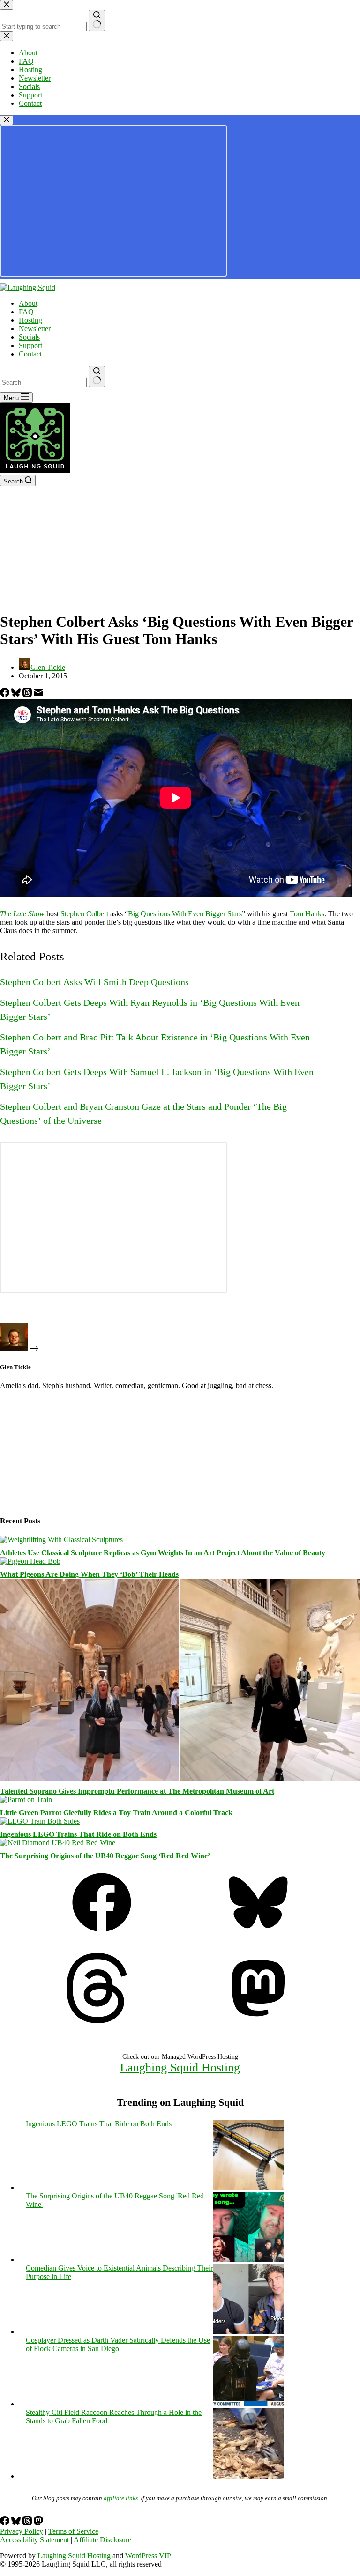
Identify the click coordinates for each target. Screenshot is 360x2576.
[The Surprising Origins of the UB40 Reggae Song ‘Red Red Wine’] (58, 1843)
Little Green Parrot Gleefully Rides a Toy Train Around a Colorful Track (116, 1813)
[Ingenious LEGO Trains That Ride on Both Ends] (40, 1821)
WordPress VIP (148, 2556)
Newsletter (35, 329)
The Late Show (22, 914)
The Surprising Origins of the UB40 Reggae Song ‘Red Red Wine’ (105, 1856)
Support (30, 345)
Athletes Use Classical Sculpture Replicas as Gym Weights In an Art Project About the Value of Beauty (163, 1553)
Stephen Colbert (84, 914)
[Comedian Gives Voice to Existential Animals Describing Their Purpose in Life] (248, 2332)
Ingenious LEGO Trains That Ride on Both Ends (78, 1834)
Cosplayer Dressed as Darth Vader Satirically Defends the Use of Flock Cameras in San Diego (118, 2344)
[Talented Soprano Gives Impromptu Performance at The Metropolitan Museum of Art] (180, 1778)
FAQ (26, 312)
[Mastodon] (258, 2021)
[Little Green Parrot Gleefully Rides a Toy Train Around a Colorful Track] (26, 1800)
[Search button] (97, 377)
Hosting (30, 320)
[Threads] (28, 694)
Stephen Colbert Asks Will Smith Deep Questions (94, 982)
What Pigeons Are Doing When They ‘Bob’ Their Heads (89, 1574)
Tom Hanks (307, 914)
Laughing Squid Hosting (180, 2067)
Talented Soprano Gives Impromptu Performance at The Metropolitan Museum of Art (137, 1791)
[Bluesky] (17, 694)
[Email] (38, 694)
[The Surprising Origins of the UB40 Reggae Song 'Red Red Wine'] (248, 2260)
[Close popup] (7, 120)
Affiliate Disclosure (102, 2540)
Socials (29, 337)
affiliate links (121, 2498)
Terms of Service (73, 2531)
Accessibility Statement (34, 2540)
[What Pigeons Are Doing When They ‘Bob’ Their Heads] (30, 1561)
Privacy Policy (22, 2531)
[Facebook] (6, 694)
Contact (30, 354)
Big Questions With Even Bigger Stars (185, 914)
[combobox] (43, 382)
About (28, 303)
